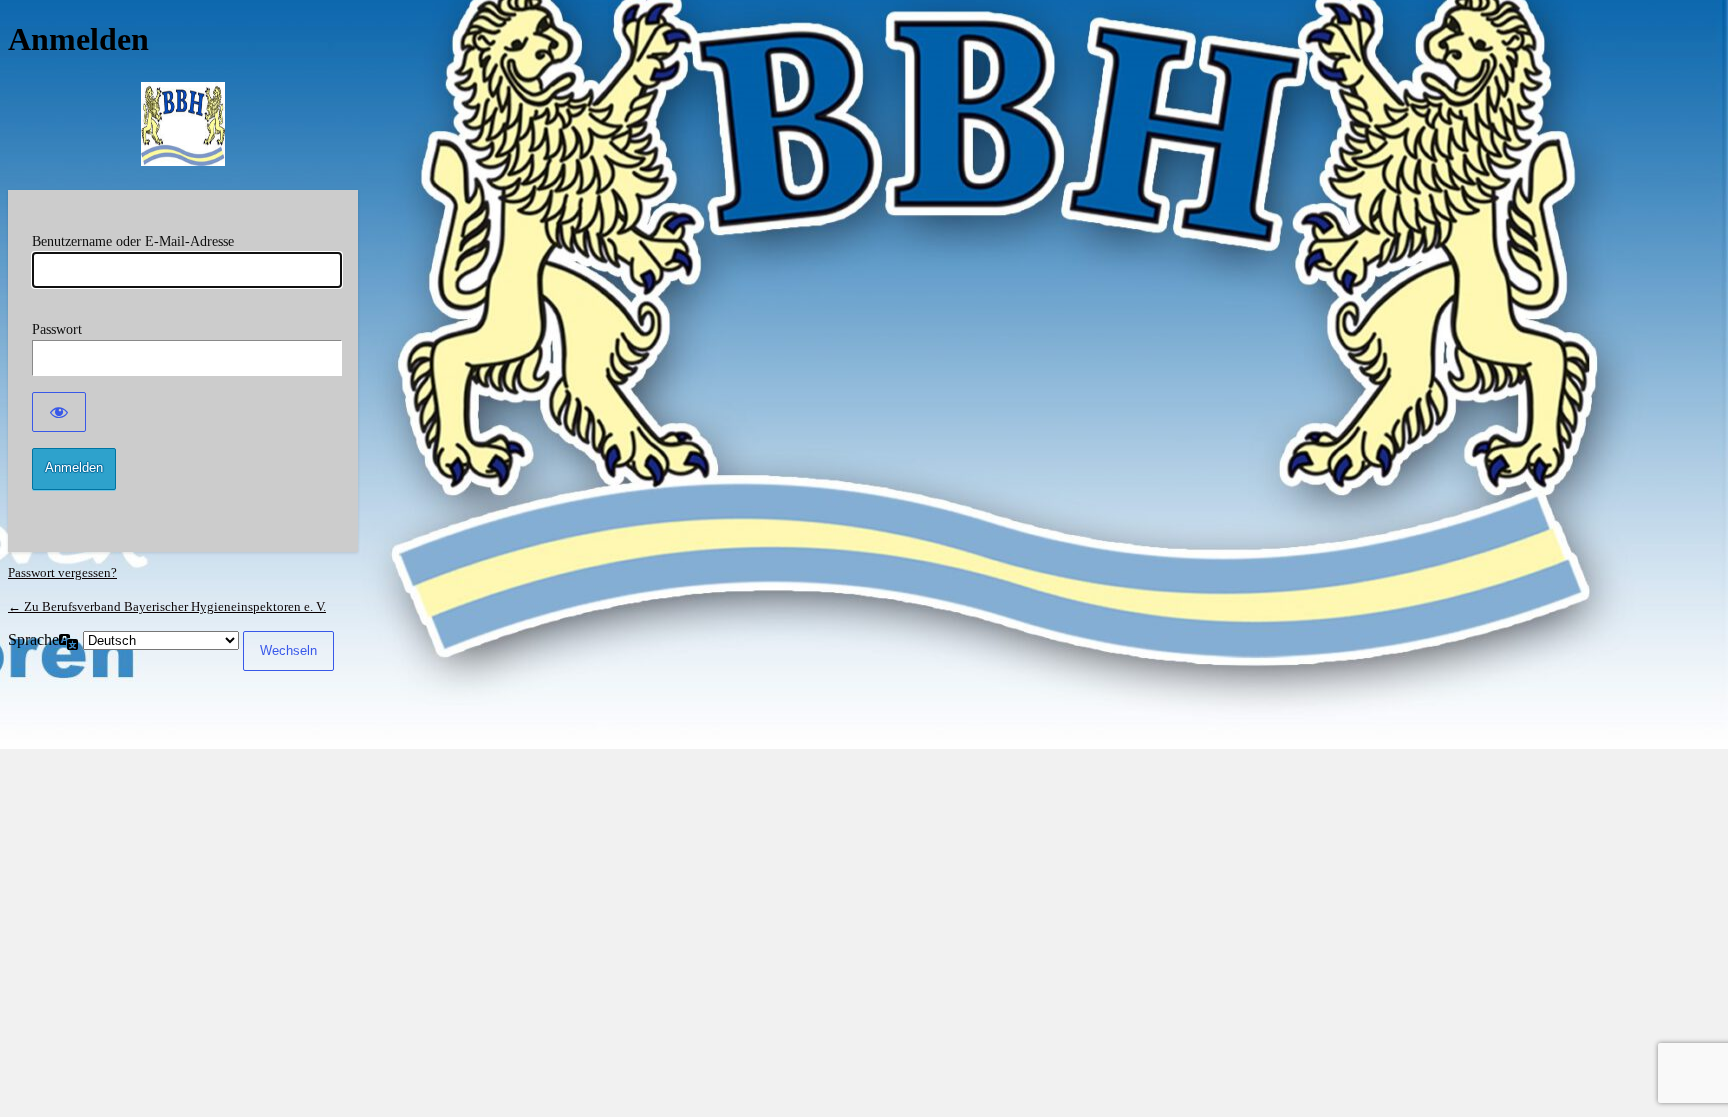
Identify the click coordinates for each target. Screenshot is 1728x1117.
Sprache (33, 639)
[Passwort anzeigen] (59, 412)
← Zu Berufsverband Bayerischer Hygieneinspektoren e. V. (167, 606)
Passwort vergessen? (62, 572)
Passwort (57, 329)
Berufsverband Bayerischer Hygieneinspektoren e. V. (183, 124)
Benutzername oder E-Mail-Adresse (133, 241)
